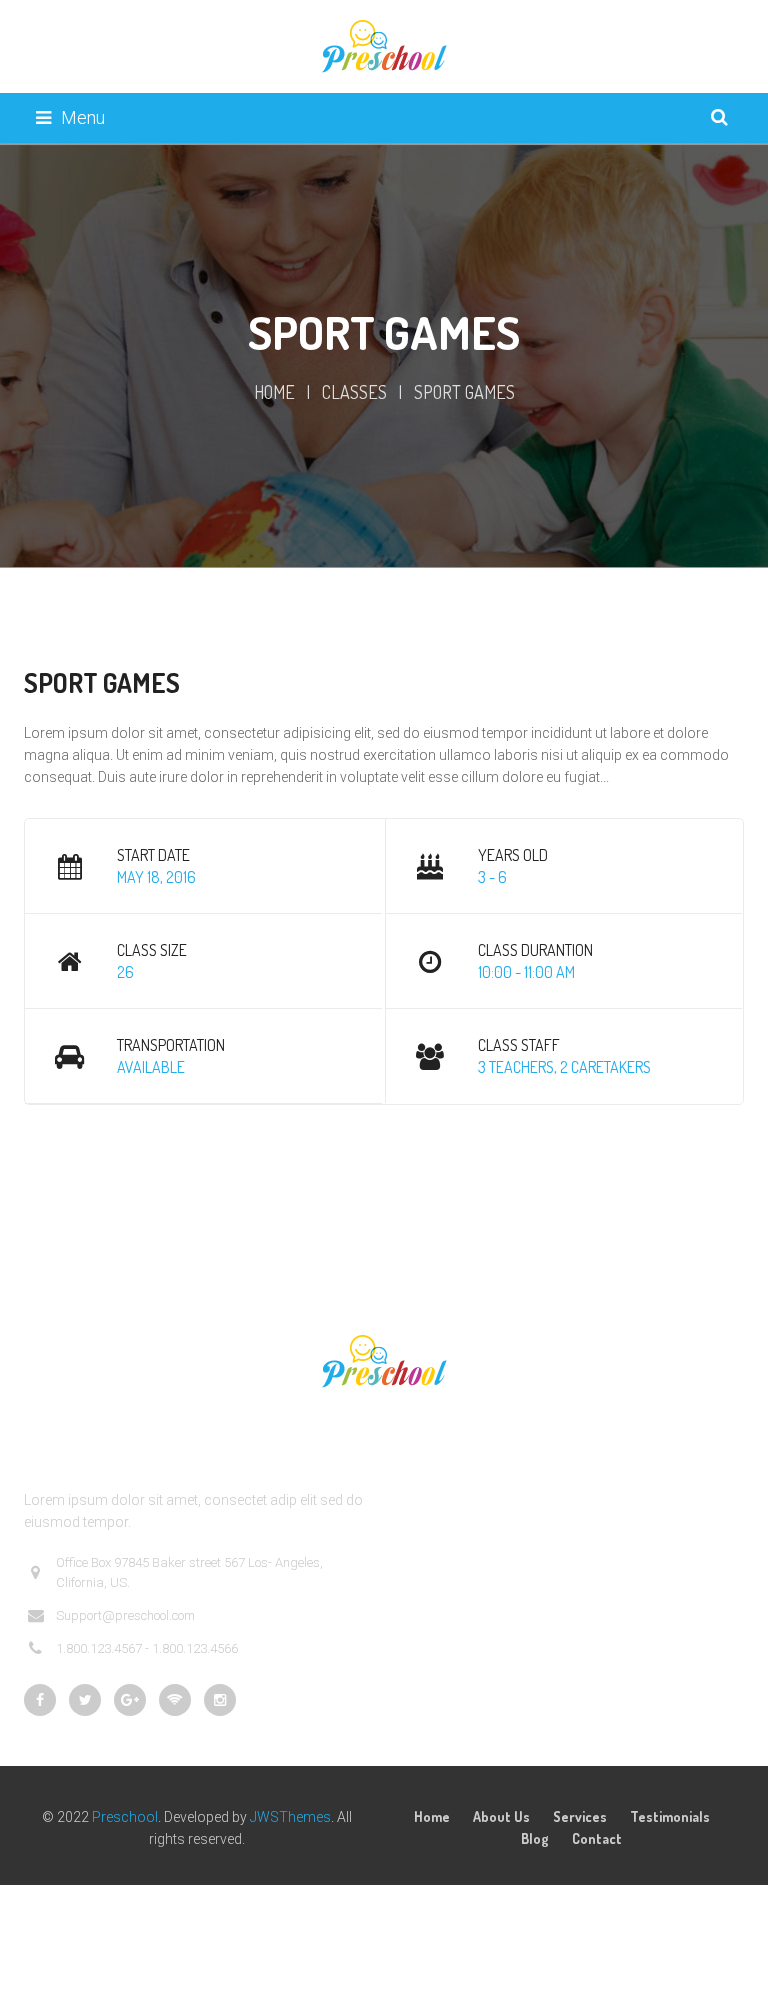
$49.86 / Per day (101, 1170)
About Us (501, 1816)
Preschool (125, 1817)
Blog (535, 1838)
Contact (597, 1838)
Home (274, 392)
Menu (83, 117)
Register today (279, 1170)
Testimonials (670, 1816)
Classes (354, 392)
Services (580, 1816)
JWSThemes (290, 1817)
